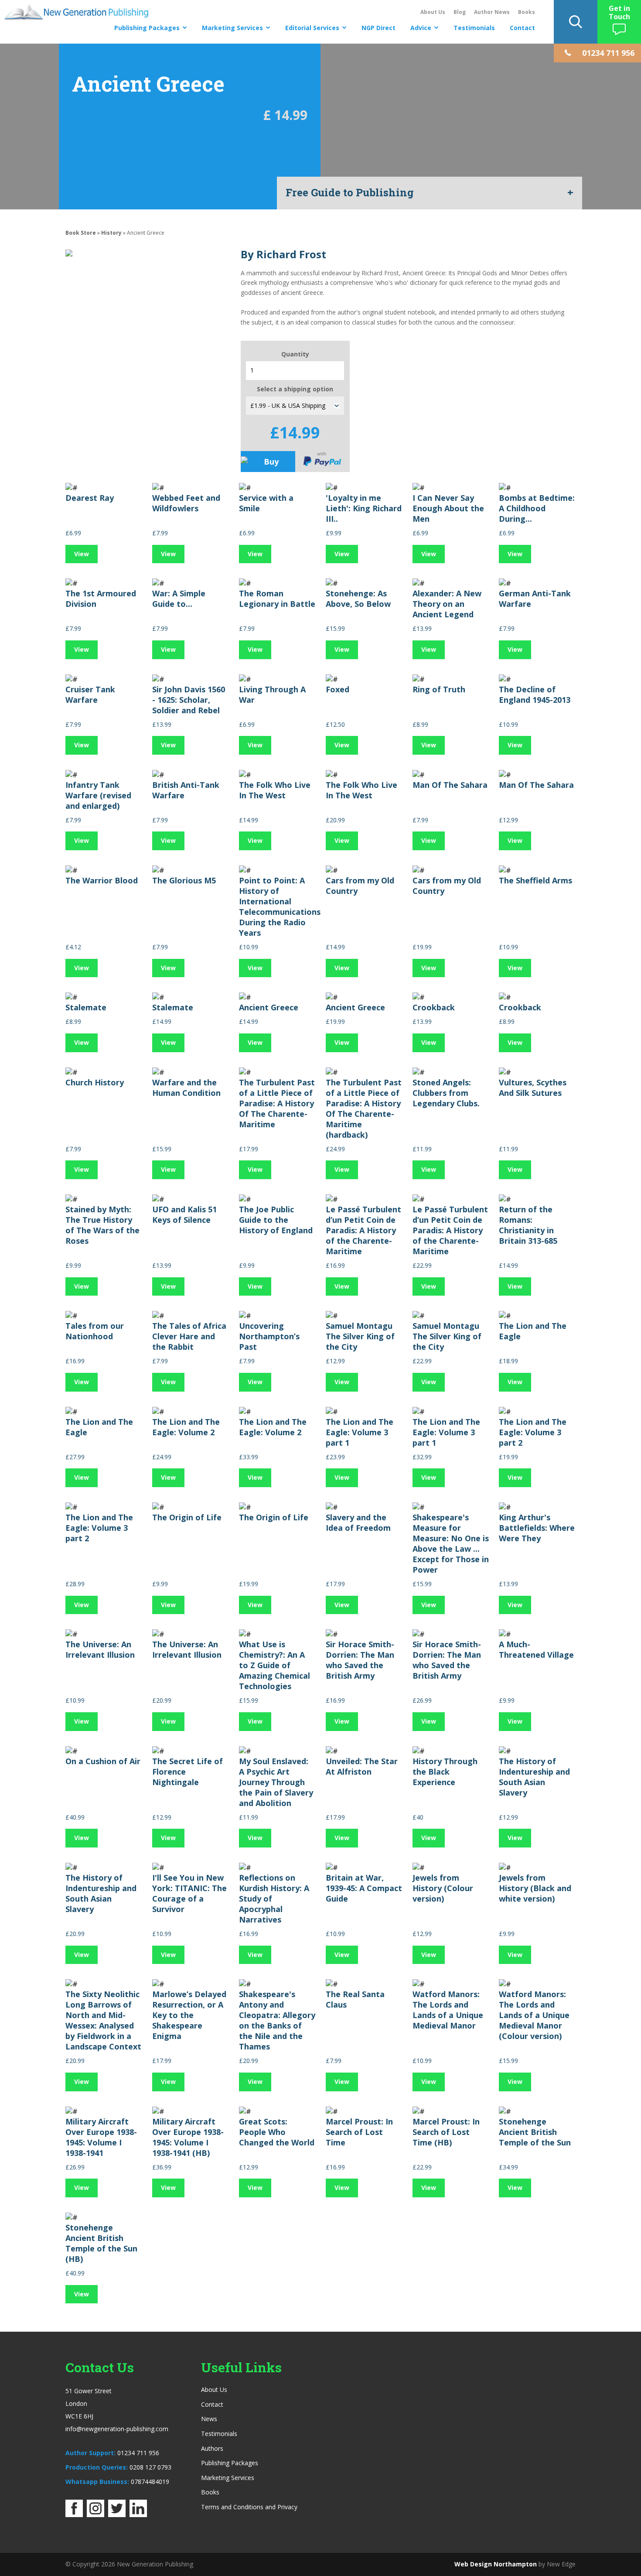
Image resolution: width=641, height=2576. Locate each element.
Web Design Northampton (496, 2564)
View (82, 554)
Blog (460, 12)
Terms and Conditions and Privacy (249, 2507)
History (111, 233)
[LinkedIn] (138, 2514)
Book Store (81, 233)
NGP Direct (378, 28)
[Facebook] (74, 2514)
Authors (212, 2448)
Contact (522, 28)
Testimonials (474, 28)
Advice (421, 28)
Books (527, 12)
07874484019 (150, 2482)
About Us (433, 12)
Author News (492, 12)
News (209, 2419)
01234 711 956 (138, 2453)
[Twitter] (117, 2514)
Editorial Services (312, 28)
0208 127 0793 (150, 2467)
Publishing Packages (147, 28)
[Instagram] (95, 2514)
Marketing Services (232, 28)
